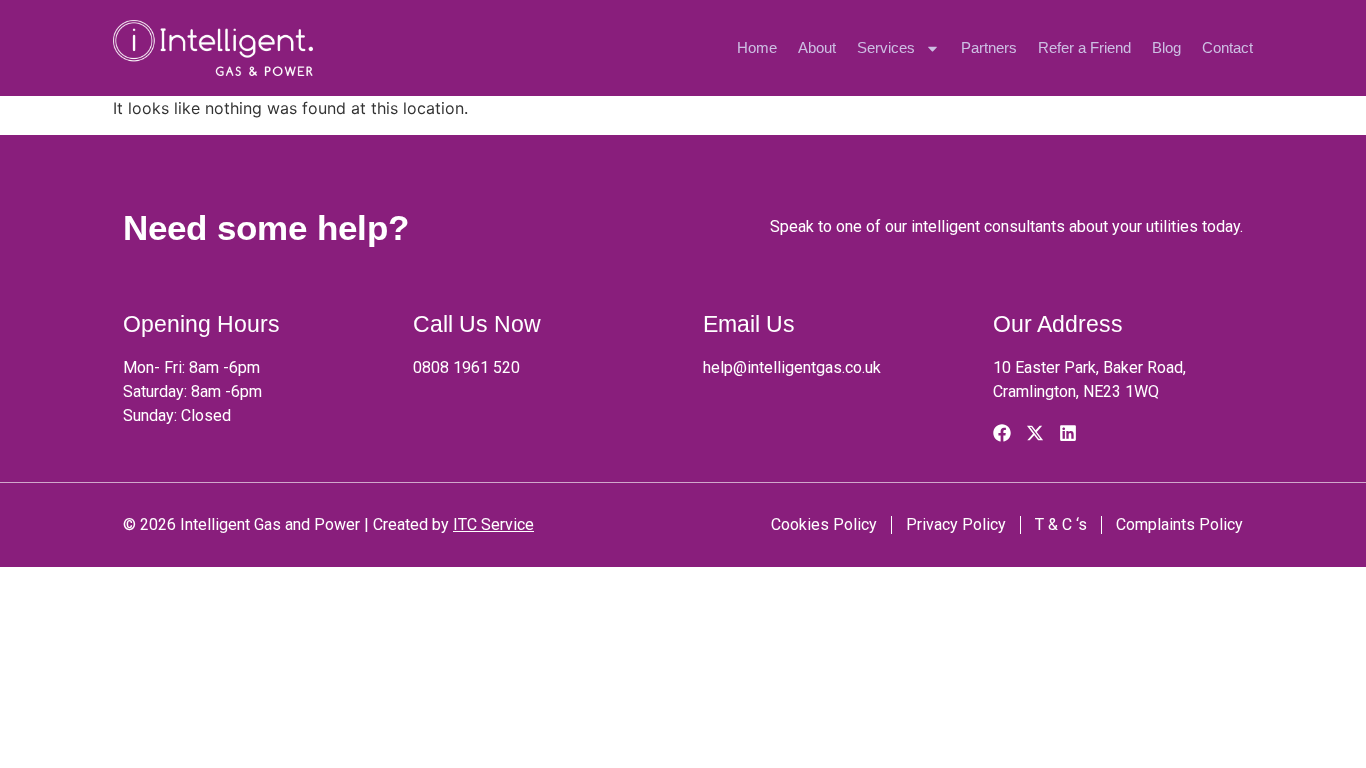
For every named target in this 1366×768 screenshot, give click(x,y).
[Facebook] (1002, 433)
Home (757, 47)
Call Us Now (477, 324)
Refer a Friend (1084, 47)
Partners (989, 47)
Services (886, 47)
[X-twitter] (1035, 433)
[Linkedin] (1068, 433)
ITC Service (493, 524)
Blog (1166, 47)
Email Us (749, 324)
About (817, 47)
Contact (1227, 47)
